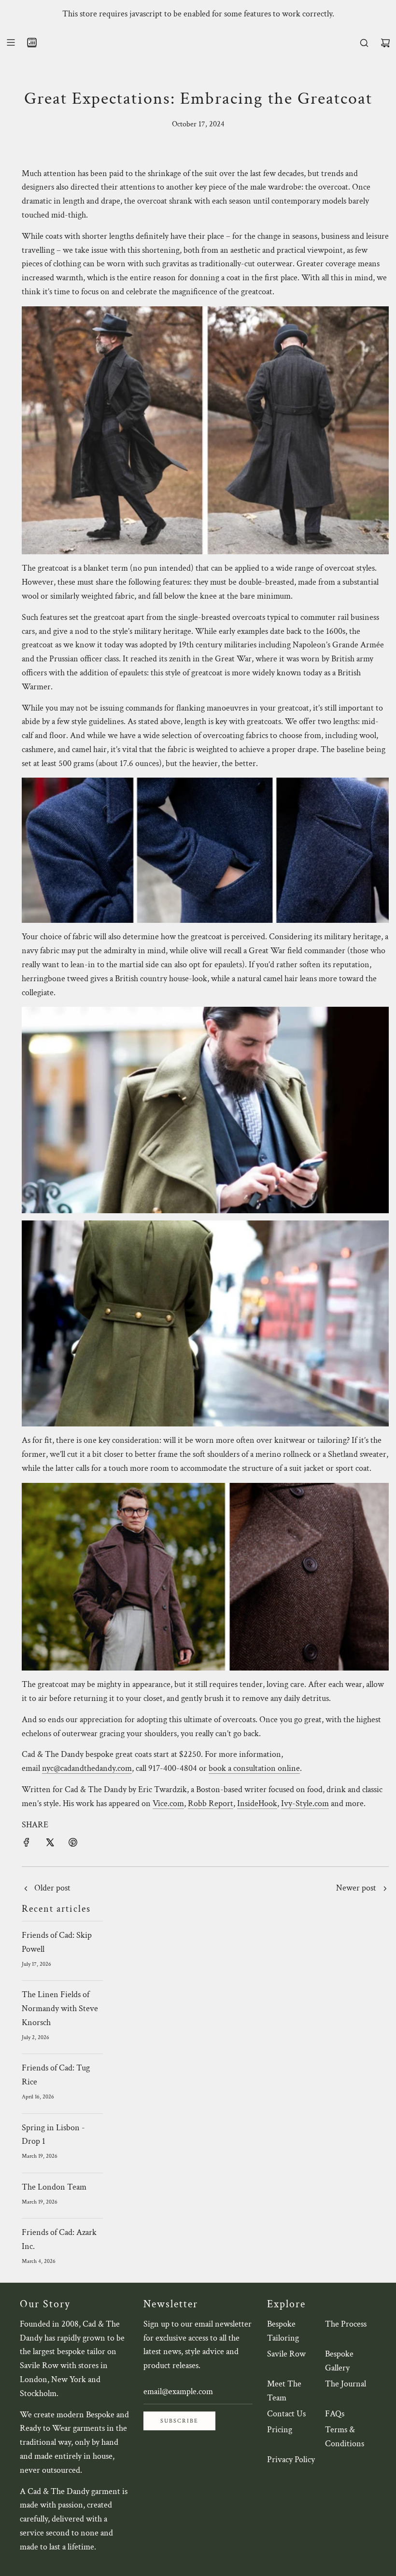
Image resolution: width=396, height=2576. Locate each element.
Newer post (356, 1888)
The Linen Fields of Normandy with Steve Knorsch (60, 2008)
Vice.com (168, 1803)
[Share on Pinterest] (73, 1842)
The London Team (54, 2187)
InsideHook (257, 1803)
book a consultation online (254, 1768)
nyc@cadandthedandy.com (87, 1768)
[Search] (364, 43)
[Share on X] (50, 1842)
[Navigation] (11, 42)
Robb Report (211, 1803)
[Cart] (385, 43)
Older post (52, 1888)
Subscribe (179, 2421)
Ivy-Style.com (305, 1803)
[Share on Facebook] (27, 1842)
